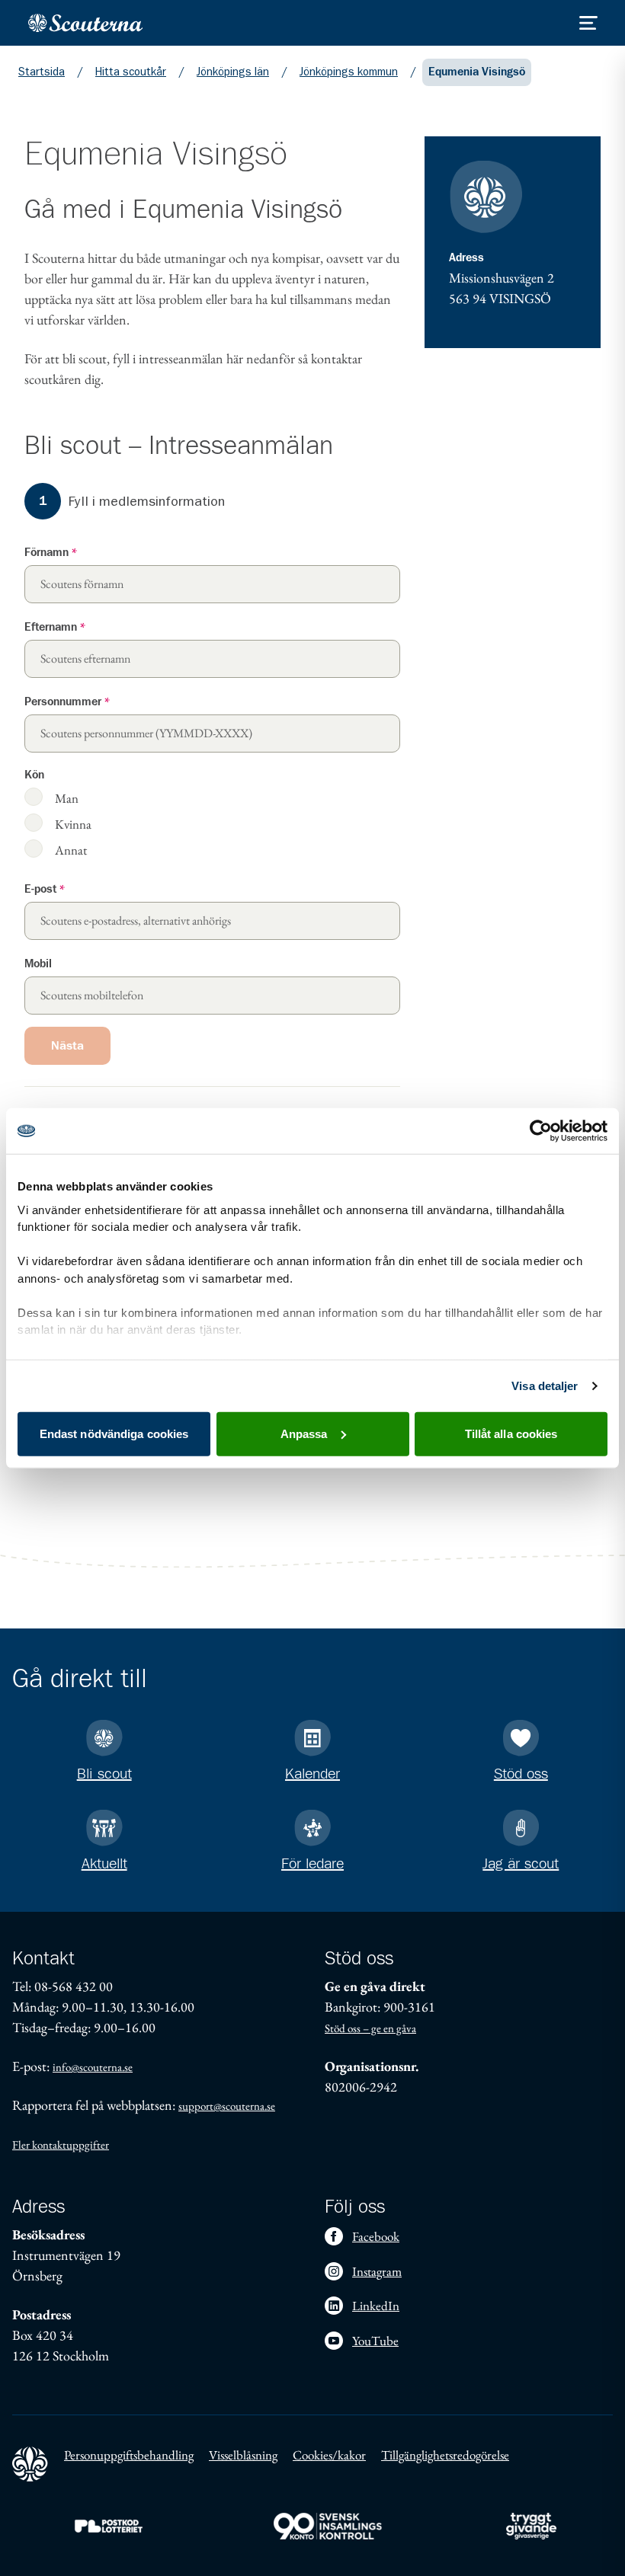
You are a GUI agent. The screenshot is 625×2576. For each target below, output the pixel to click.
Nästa (67, 1046)
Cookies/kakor (329, 2455)
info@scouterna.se (93, 2067)
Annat (71, 850)
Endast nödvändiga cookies (114, 1433)
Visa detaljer (545, 1385)
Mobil (38, 964)
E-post (45, 889)
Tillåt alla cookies (511, 1433)
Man (67, 798)
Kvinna (73, 824)
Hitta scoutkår (131, 72)
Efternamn (55, 627)
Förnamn (51, 553)
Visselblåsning (243, 2455)
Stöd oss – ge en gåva (370, 2028)
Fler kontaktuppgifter (61, 2145)
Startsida (42, 72)
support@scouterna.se (227, 2106)
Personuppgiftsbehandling (129, 2455)
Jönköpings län (233, 72)
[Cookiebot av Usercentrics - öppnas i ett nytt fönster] (541, 1131)
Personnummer (67, 702)
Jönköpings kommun (349, 72)
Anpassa (304, 1433)
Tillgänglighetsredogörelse (445, 2455)
